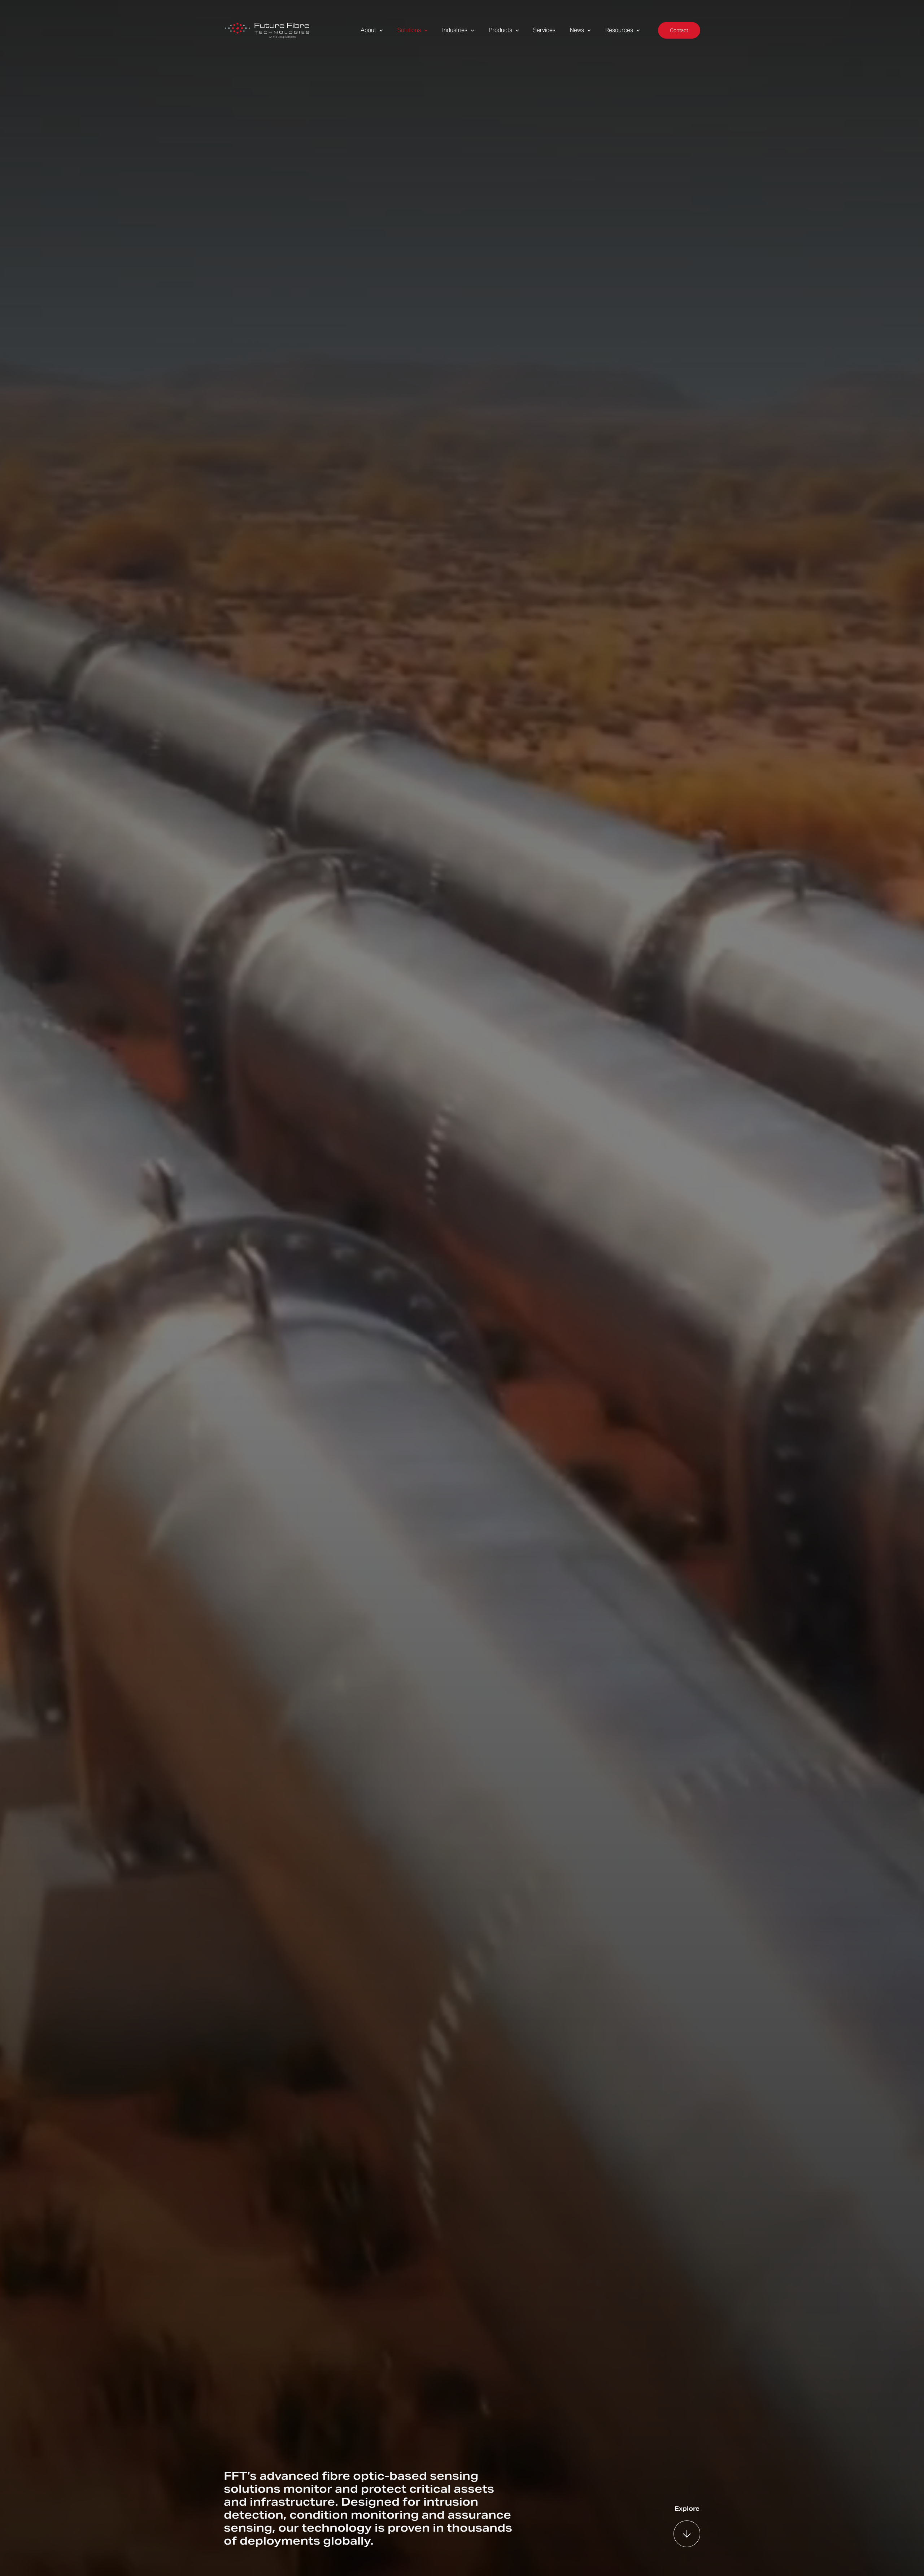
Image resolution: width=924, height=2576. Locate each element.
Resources (619, 30)
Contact (679, 30)
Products (500, 30)
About (368, 30)
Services (544, 30)
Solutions (409, 30)
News (577, 30)
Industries (455, 30)
